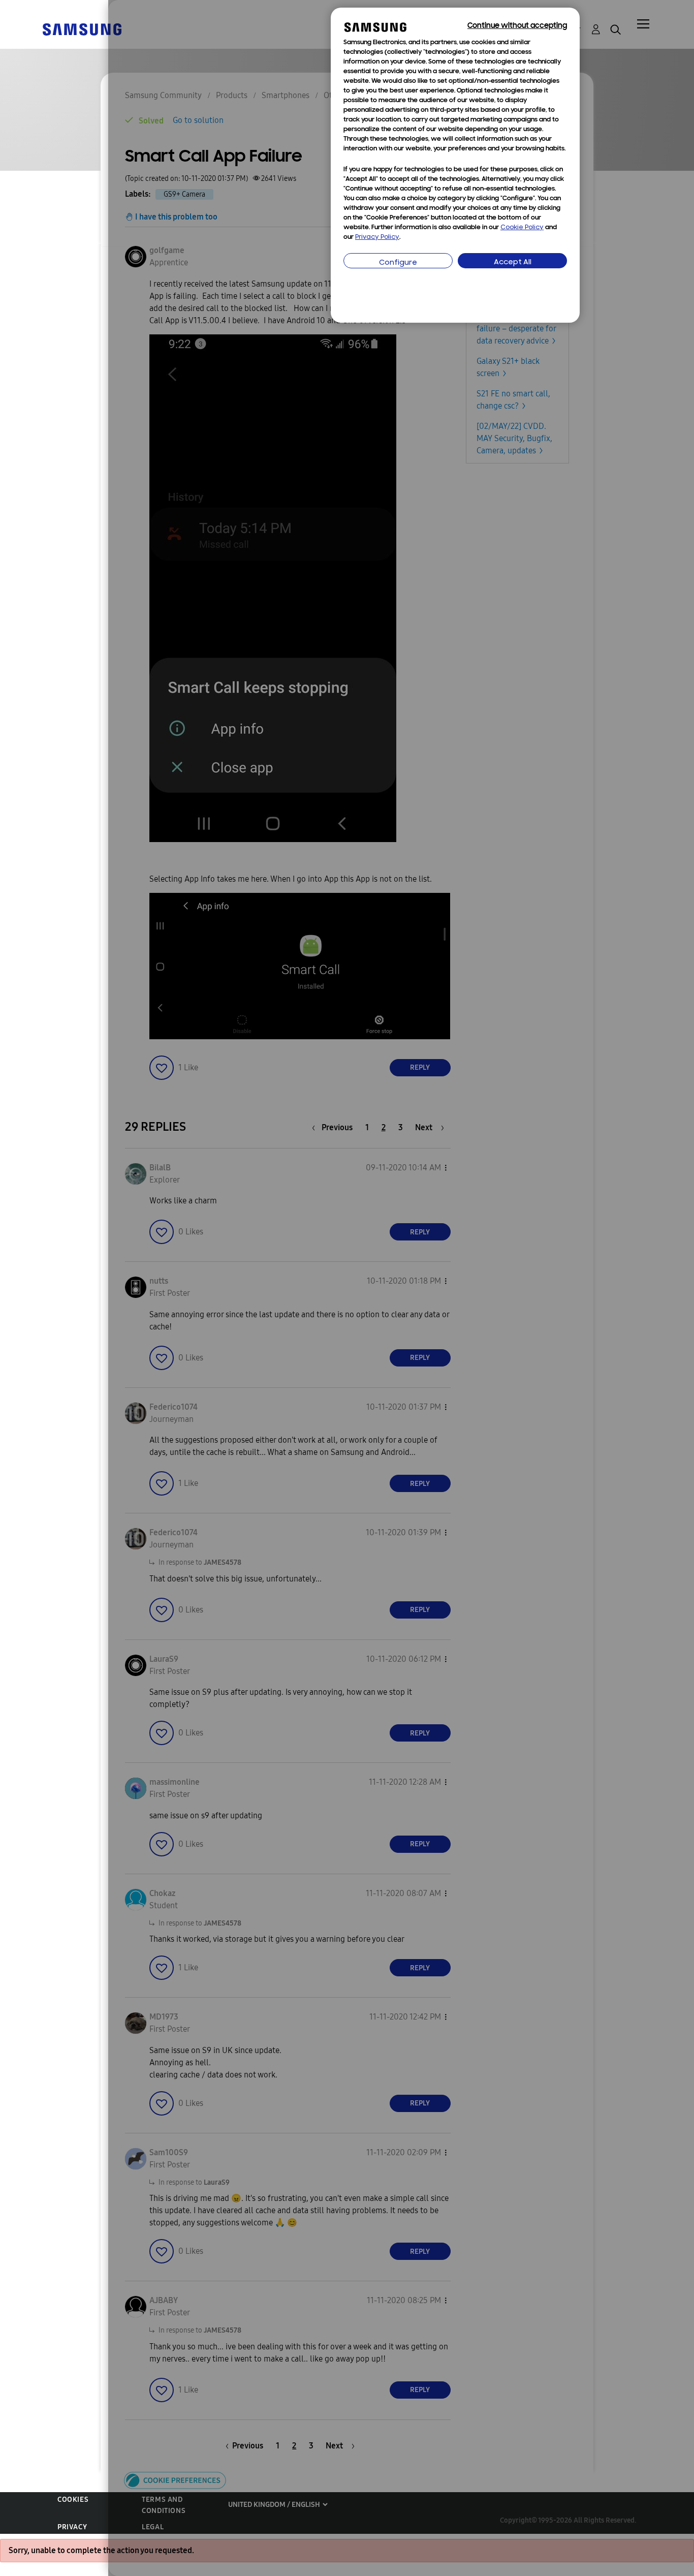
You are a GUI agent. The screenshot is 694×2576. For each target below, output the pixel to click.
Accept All (513, 262)
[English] (82, 29)
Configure (398, 263)
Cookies (73, 2500)
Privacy (72, 2527)
